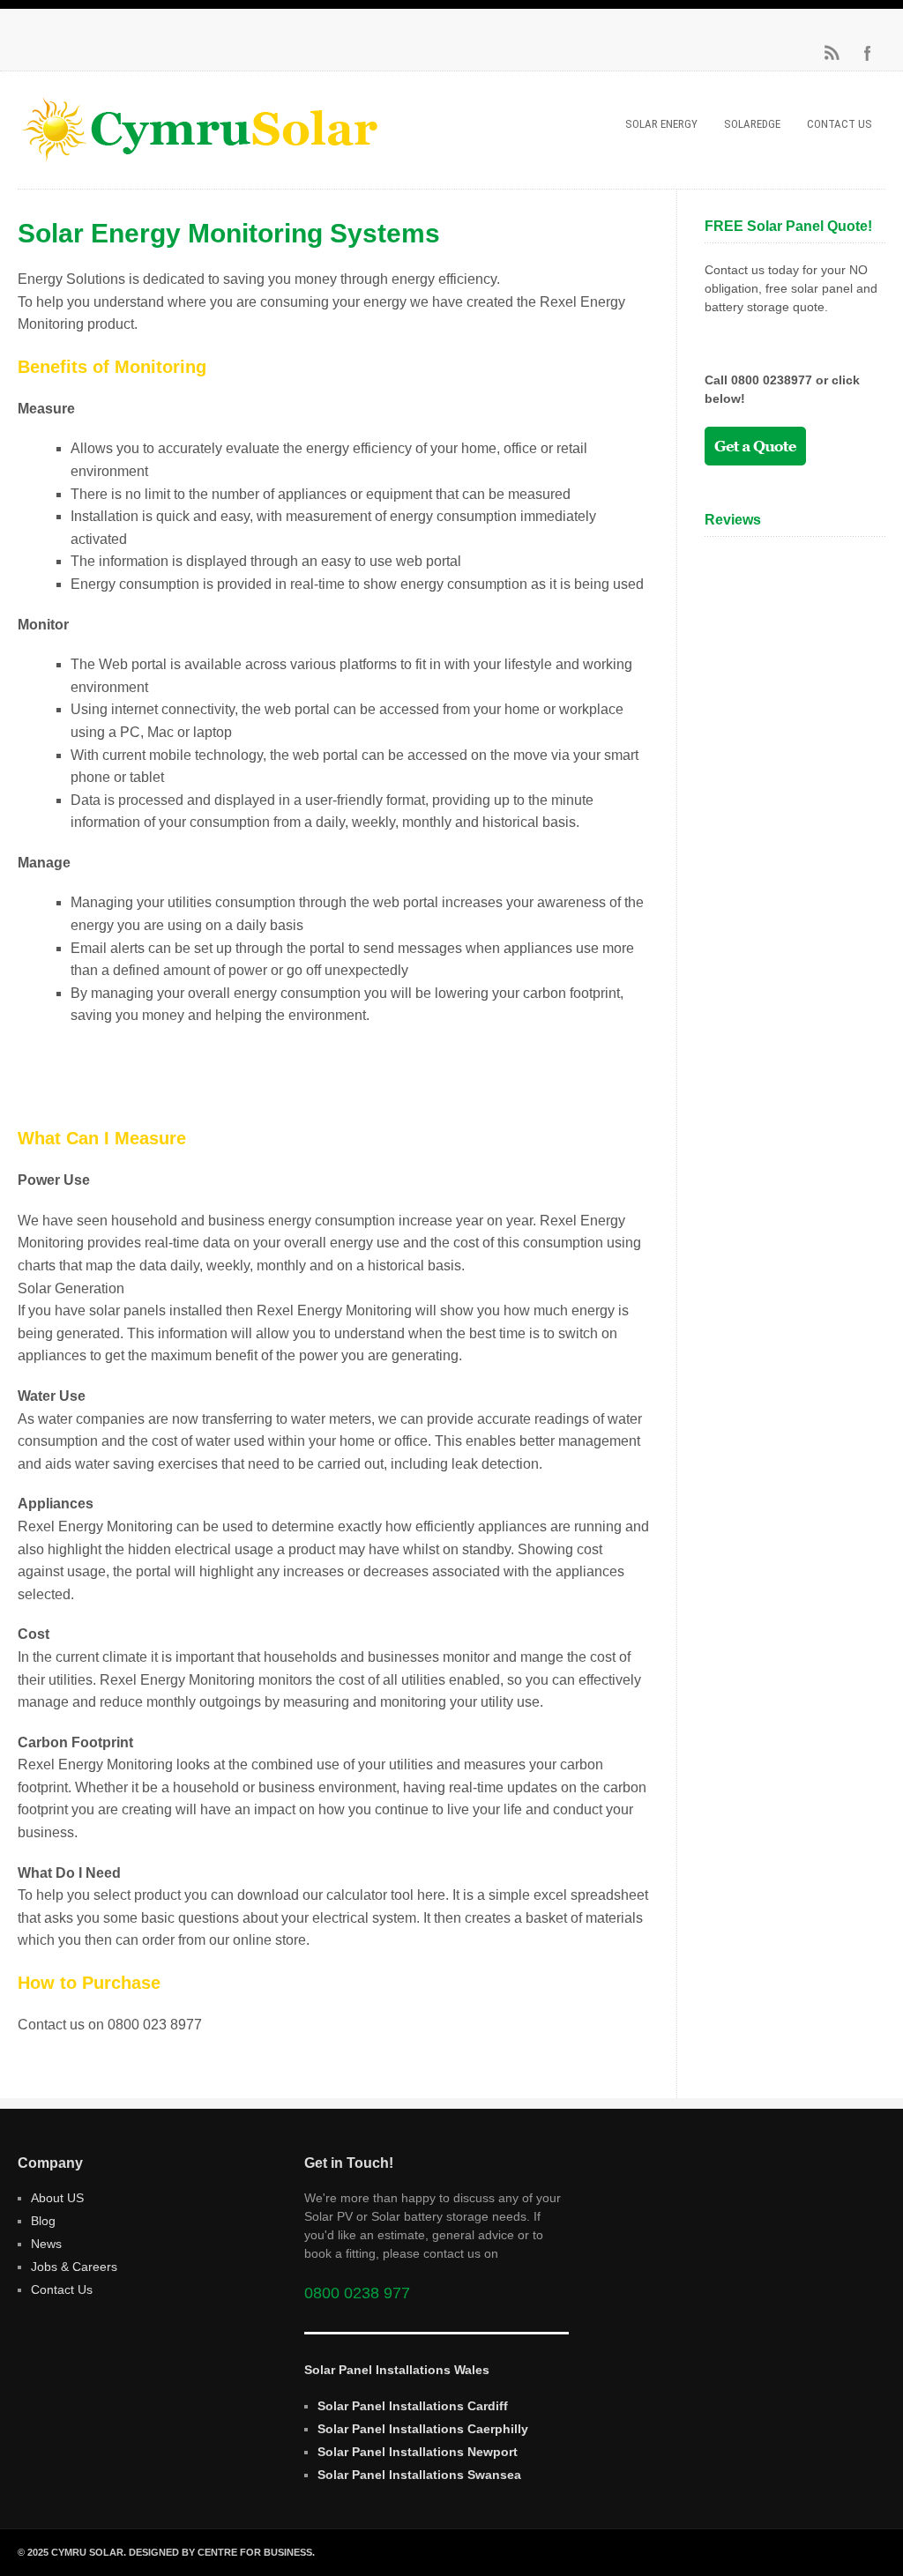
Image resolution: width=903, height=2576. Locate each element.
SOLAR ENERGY (661, 124)
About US (57, 2198)
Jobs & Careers (74, 2267)
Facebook (868, 53)
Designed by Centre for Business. (222, 2552)
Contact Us (840, 124)
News (46, 2244)
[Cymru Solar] (198, 157)
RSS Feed (832, 53)
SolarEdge (752, 124)
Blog (43, 2221)
